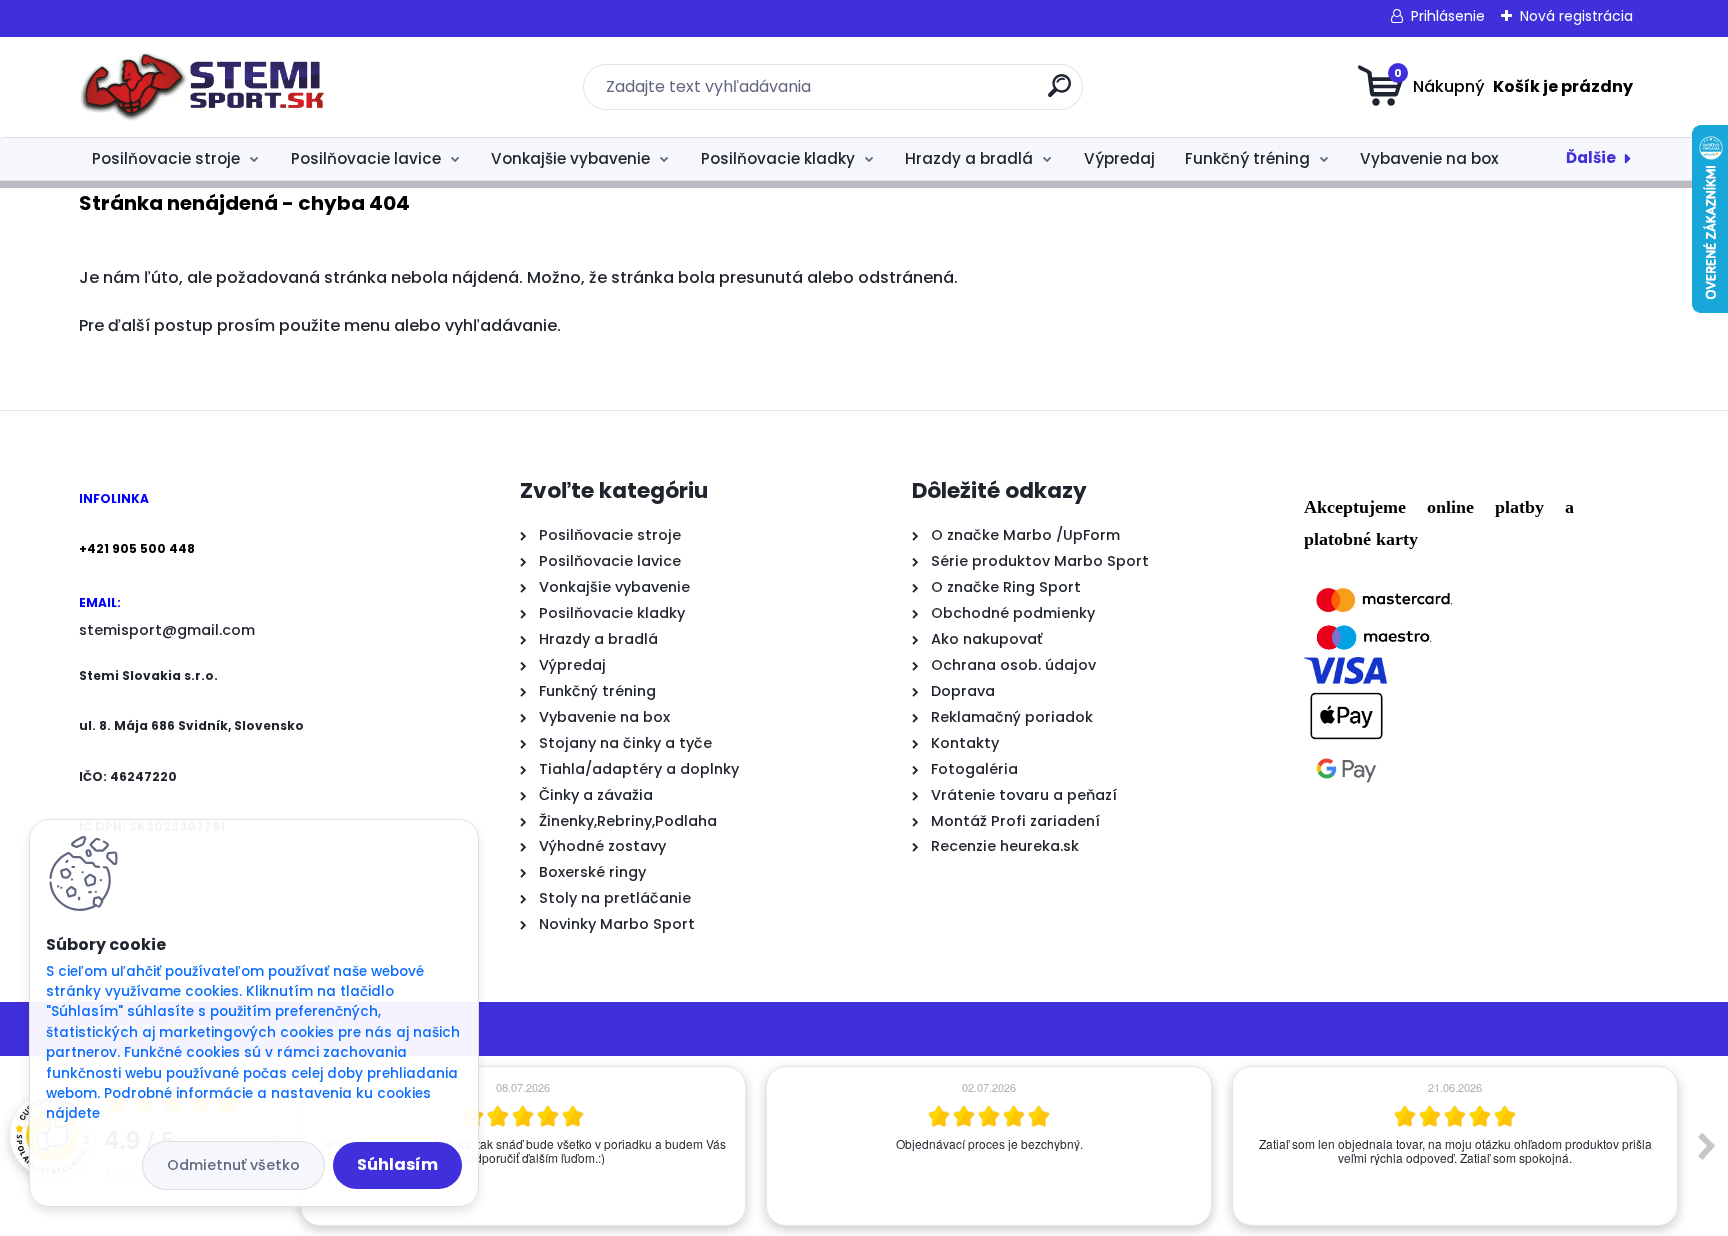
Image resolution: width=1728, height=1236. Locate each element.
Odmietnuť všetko (233, 1165)
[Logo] (201, 87)
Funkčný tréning (1247, 158)
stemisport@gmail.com (167, 630)
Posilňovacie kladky (778, 158)
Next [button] (1707, 1146)
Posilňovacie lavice (366, 158)
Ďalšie (1591, 157)
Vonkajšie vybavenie (570, 158)
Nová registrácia (1576, 16)
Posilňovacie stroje (166, 158)
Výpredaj (1119, 158)
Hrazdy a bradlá (969, 158)
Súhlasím (397, 1164)
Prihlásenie (1448, 16)
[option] (546, 1146)
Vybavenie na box (1429, 158)
